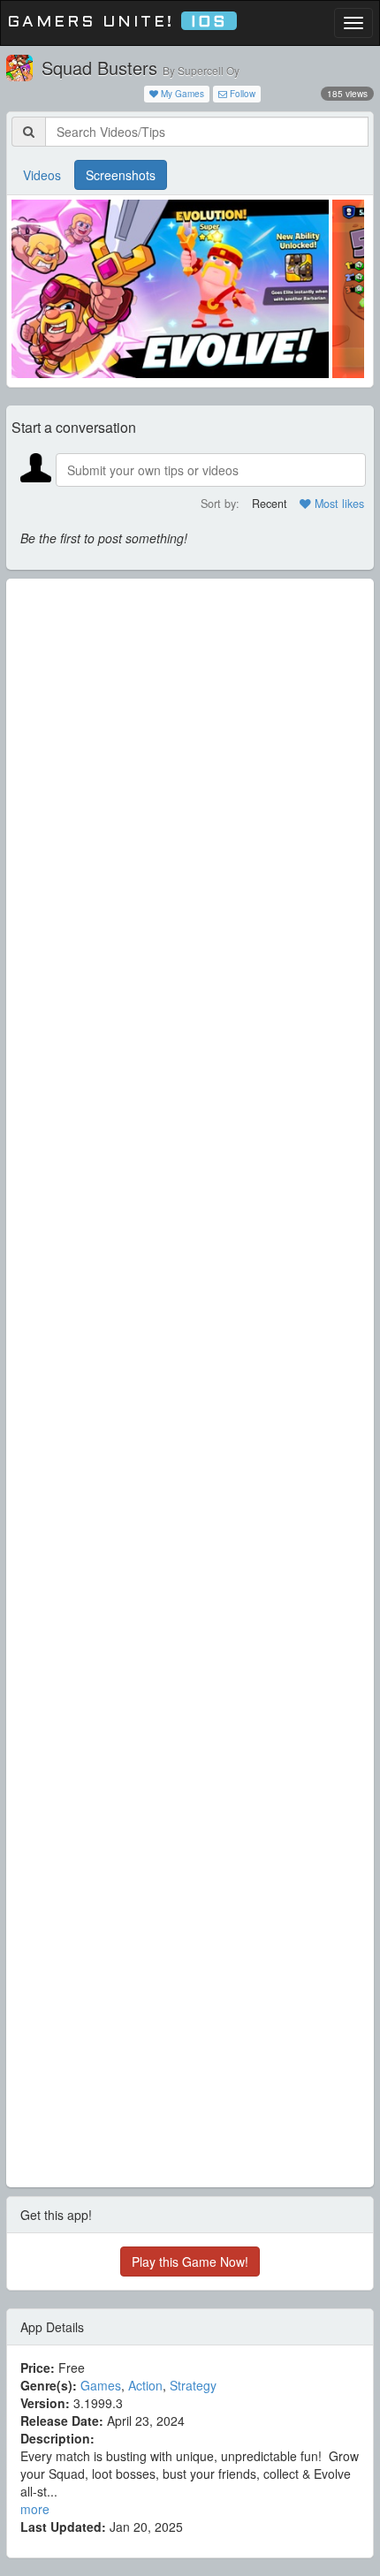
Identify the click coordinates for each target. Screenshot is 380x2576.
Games (101, 2385)
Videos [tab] (42, 175)
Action (145, 2385)
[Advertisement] (190, 1383)
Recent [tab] (270, 504)
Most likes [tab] (338, 504)
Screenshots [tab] (121, 175)
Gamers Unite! (117, 23)
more (35, 2509)
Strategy (193, 2385)
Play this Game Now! (190, 2262)
